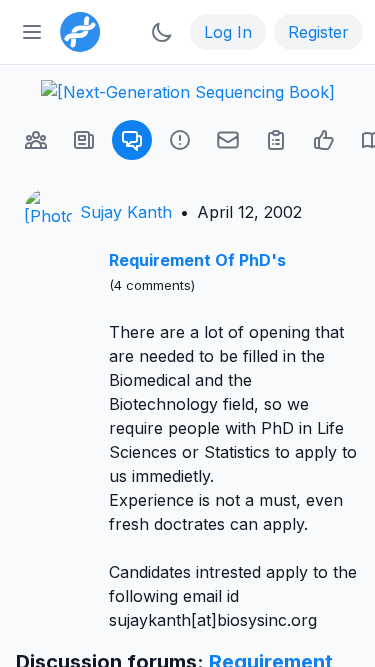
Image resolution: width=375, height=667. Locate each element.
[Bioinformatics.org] (76, 30)
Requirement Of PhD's (197, 260)
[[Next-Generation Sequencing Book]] (188, 92)
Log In (228, 32)
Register (318, 32)
